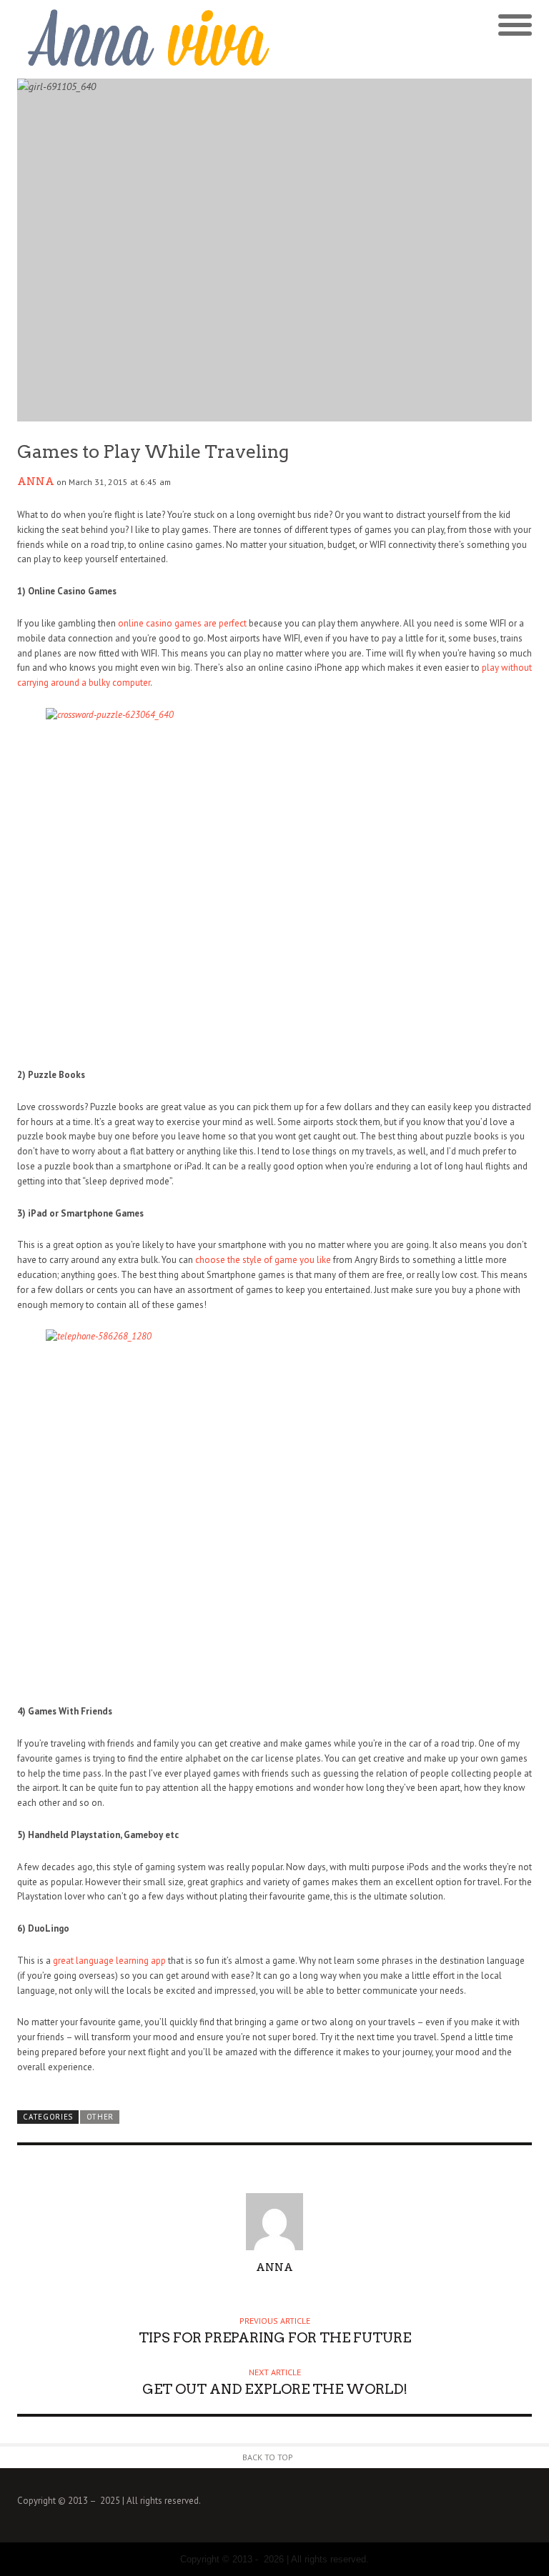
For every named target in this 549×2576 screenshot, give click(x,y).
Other (100, 2117)
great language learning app (109, 1961)
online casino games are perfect (182, 623)
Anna (36, 481)
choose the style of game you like (263, 1260)
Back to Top (268, 2457)
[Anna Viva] (146, 39)
